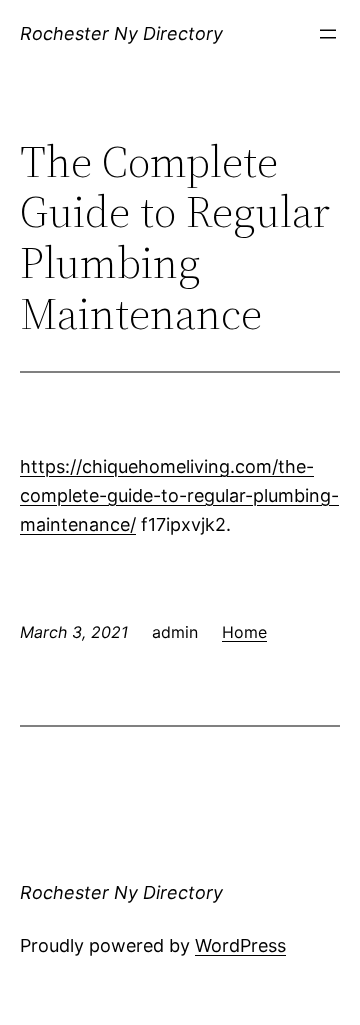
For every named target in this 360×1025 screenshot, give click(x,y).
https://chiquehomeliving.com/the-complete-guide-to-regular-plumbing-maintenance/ (179, 495)
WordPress (240, 945)
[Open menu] (328, 34)
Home (244, 632)
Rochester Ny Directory (121, 33)
